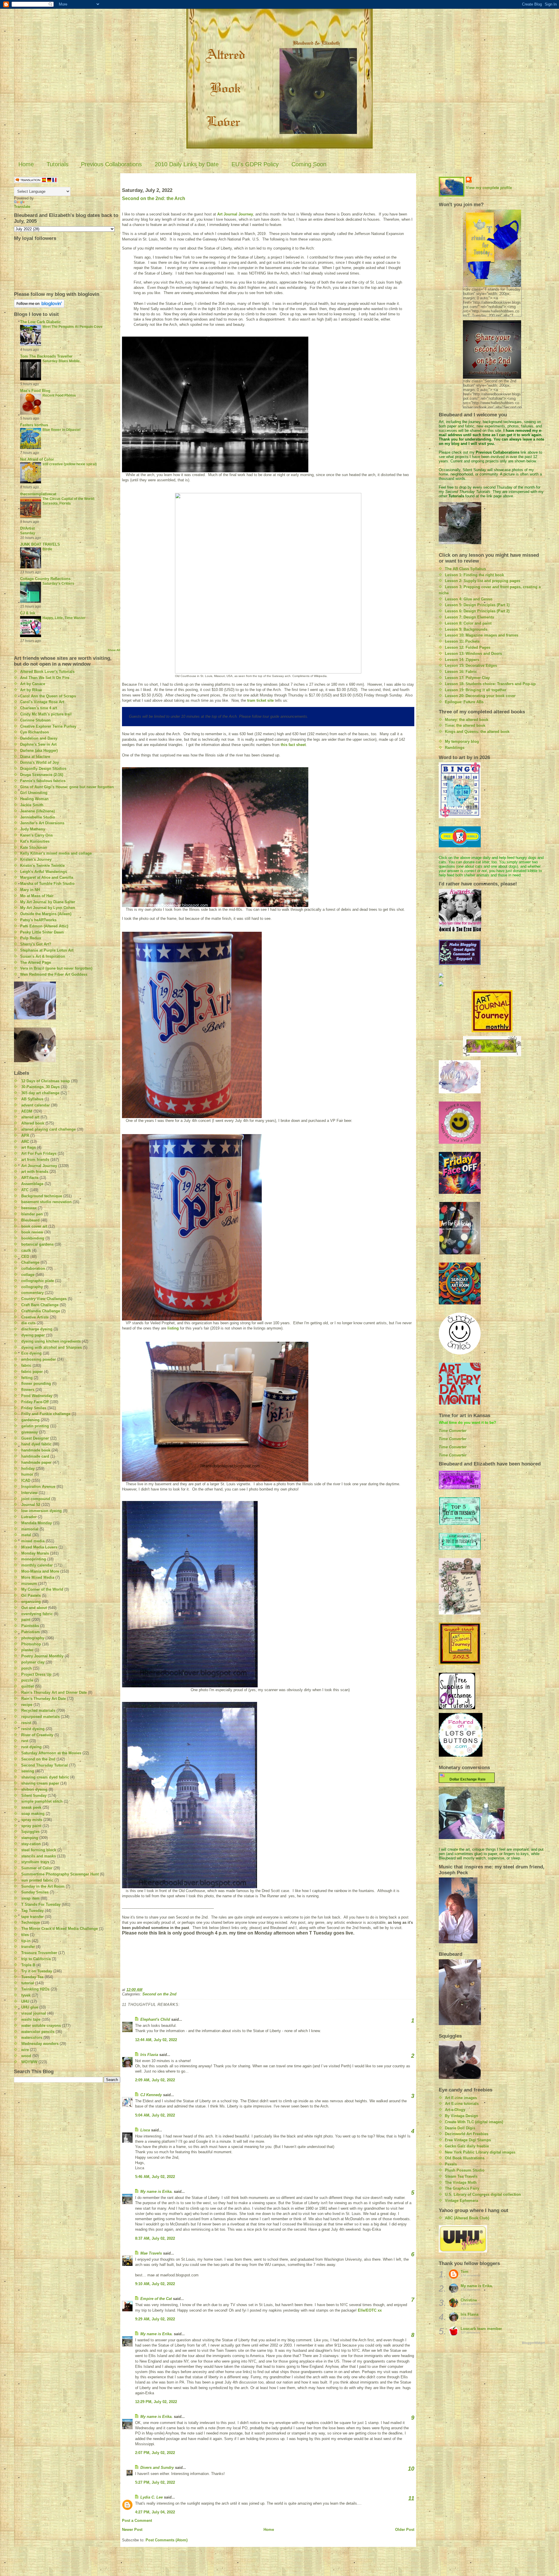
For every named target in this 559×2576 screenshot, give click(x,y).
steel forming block (39, 1850)
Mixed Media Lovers (39, 1547)
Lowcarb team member (481, 2329)
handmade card (35, 1456)
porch (26, 1668)
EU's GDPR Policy (255, 164)
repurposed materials (40, 1717)
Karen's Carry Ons (36, 835)
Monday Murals (35, 1553)
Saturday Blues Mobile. (62, 361)
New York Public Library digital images (480, 2152)
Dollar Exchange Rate (467, 1779)
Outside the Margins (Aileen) (46, 914)
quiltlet (28, 1686)
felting (27, 1378)
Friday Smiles (34, 1408)
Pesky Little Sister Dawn (42, 932)
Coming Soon (309, 164)
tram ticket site (260, 700)
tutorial (28, 1983)
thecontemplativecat (38, 494)
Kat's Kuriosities (35, 841)
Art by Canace (33, 684)
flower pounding (36, 1384)
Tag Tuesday (32, 1911)
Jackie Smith (32, 805)
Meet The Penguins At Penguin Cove (72, 327)
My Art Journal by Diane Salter (48, 902)
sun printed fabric (37, 1880)
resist (26, 1723)
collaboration (33, 1268)
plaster (27, 1650)
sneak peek (31, 1807)
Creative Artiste (35, 1317)
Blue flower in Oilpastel (61, 430)
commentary (32, 1293)
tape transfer (32, 1917)
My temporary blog (462, 741)
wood (26, 2056)
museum (29, 1584)
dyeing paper (33, 1335)
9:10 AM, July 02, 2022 (155, 2284)
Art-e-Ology (455, 2110)
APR (25, 1135)
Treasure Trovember (39, 1953)
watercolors (32, 2037)
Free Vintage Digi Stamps (468, 2140)
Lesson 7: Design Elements (469, 617)
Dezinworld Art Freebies (467, 2134)
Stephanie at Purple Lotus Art (47, 950)
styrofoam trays (35, 1862)
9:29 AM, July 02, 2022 (155, 2319)
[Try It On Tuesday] (492, 1046)
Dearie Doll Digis (460, 2128)
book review (32, 1232)
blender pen (32, 1214)
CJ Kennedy (151, 2095)
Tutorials (58, 164)
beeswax (29, 1208)
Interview (29, 1493)
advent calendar (36, 1105)
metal (26, 1535)
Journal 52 (31, 1505)
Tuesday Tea (32, 1977)
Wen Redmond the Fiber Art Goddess (54, 974)
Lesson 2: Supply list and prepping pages (483, 581)
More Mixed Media (38, 1577)
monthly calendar (37, 1565)
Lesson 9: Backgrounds (466, 629)
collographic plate (38, 1281)
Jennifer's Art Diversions (42, 823)
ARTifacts (30, 1178)
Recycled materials (38, 1710)
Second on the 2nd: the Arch (154, 198)
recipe (27, 1705)
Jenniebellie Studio (38, 817)
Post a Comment (137, 2521)
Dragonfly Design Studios (43, 769)
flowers (28, 1390)
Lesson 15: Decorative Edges (471, 665)
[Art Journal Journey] (492, 1011)
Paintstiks (30, 1626)
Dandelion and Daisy (39, 738)
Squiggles (30, 1832)
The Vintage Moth (461, 2182)
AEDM (27, 1111)
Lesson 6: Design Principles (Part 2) (477, 611)
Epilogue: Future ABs (464, 702)
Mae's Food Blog (35, 391)
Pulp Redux (31, 938)
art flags (29, 1147)
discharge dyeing (37, 1329)
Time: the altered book (465, 725)
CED (25, 1257)
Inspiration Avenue (38, 1487)
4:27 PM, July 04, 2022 (155, 2512)
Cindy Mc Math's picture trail (46, 714)
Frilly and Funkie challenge (46, 1414)
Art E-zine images (461, 2098)
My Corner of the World (42, 1589)
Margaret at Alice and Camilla (47, 877)
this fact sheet (293, 745)
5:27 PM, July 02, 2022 (155, 2482)
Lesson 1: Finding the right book (474, 575)
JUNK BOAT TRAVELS (40, 544)
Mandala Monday (37, 1523)
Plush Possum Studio (465, 2170)
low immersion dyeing (41, 1511)
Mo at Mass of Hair (37, 896)
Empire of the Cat (156, 2299)
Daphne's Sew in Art (38, 744)
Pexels (451, 2164)
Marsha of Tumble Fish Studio (47, 884)
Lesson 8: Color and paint (468, 623)
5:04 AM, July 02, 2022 (155, 2115)
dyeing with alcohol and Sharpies (52, 1347)
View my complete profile (489, 188)
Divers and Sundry (157, 2468)
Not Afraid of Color (37, 459)
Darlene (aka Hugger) (39, 750)
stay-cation (31, 1844)
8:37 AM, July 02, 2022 (155, 2238)
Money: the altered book (467, 720)
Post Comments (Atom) (167, 2540)
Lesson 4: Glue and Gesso (469, 599)
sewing (28, 1771)
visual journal (34, 2013)
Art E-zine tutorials (462, 2104)
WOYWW (29, 2062)
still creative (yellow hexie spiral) (70, 464)
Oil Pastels (31, 1595)
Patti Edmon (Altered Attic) (44, 926)
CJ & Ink (28, 613)
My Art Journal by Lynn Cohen (48, 908)
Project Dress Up (36, 1674)
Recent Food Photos (59, 395)
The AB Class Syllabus (465, 569)
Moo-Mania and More (40, 1571)
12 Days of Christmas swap (46, 1081)
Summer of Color (37, 1868)
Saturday (28, 533)
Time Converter (453, 1431)
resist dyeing (33, 1729)
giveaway (30, 1432)
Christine (469, 2300)
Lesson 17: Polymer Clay (467, 678)
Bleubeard (30, 1220)
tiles (25, 1935)
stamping (30, 1838)
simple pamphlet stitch (42, 1801)
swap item (30, 1898)
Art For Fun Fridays (39, 1153)
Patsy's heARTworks (38, 920)
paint (26, 1620)
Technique (31, 1922)
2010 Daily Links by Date (187, 164)
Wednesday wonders (40, 2044)
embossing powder (39, 1359)
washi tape (31, 2019)
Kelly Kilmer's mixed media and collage (56, 853)
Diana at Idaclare (35, 757)
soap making (33, 1814)
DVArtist (27, 528)
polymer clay (33, 1662)
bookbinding (33, 1238)
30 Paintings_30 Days (40, 1087)
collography (32, 1287)
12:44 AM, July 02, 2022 (156, 2040)
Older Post (405, 2530)
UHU (25, 2001)
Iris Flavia (149, 2055)
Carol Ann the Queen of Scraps (48, 696)
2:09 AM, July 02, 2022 (155, 2080)
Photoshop (31, 1644)
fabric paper (32, 1372)
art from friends (35, 1160)
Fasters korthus (34, 425)
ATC (25, 1190)
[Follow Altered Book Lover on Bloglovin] (67, 304)
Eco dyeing (31, 1353)
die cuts (28, 1323)
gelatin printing (35, 1426)
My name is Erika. (156, 2192)
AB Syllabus (32, 1099)
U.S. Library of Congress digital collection (483, 2194)
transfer (28, 1947)
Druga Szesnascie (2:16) (42, 775)
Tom (465, 2272)
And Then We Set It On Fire (45, 678)
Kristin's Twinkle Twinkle (42, 866)
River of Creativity (37, 1735)
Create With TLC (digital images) (474, 2122)
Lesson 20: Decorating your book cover (480, 696)
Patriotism (31, 1632)
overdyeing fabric (37, 1614)
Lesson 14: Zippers (462, 660)
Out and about (34, 1608)
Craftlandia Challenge (41, 1311)
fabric (26, 1365)
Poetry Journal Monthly (42, 1656)
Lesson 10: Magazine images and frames (482, 635)
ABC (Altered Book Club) (467, 2218)
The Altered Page (36, 962)
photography (33, 1638)
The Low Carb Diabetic (40, 322)
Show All (114, 650)
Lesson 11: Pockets (462, 641)
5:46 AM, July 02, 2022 (155, 2177)
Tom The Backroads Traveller (46, 356)
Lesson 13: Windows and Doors (473, 654)
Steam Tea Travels (461, 2176)
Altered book (33, 1123)
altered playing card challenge (48, 1129)
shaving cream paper (40, 1783)
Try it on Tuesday (37, 1971)
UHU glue (30, 2007)
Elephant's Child (155, 2019)
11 (411, 2498)
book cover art (34, 1226)
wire (25, 2050)
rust (25, 1741)
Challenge (30, 1262)
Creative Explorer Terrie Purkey (48, 726)
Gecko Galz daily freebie (467, 2146)
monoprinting (34, 1559)
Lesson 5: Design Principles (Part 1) (477, 605)
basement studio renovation (46, 1202)
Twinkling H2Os (35, 1989)
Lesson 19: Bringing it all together (476, 690)
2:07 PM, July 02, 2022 (155, 2453)
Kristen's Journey (36, 859)
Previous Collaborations (111, 164)
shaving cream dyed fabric (45, 1777)
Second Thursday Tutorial (45, 1765)
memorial (30, 1529)
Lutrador (29, 1517)
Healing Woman (34, 799)
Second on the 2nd (38, 1759)
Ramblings (455, 748)
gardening (30, 1420)
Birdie (47, 549)
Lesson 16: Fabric (461, 672)
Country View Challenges (44, 1299)
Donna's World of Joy (39, 762)
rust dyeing (31, 1747)
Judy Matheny (33, 829)
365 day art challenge (40, 1093)
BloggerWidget (534, 2343)
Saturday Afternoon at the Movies (51, 1753)
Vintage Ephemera (461, 2201)
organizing (31, 1602)
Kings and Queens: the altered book (477, 732)
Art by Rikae (31, 690)
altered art (30, 1117)
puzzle (27, 1680)
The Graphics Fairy (462, 2188)
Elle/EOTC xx (370, 2310)
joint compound (36, 1499)
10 (411, 2469)
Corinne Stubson (35, 720)
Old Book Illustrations (465, 2158)
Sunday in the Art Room (43, 1886)
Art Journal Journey (39, 1166)
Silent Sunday (34, 1796)
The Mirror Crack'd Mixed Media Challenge (60, 1929)
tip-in (26, 1941)
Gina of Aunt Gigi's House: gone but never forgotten (67, 787)
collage (28, 1275)
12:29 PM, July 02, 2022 (156, 2402)
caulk (26, 1250)
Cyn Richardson (35, 732)
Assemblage (32, 1184)
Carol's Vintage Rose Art (42, 702)
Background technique (42, 1196)
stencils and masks (39, 1856)
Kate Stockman (34, 847)
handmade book (36, 1450)
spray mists (32, 1820)
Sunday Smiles (35, 1892)
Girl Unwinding (34, 793)
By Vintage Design (461, 2116)
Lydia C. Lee (152, 2497)
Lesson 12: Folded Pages (468, 647)
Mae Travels (151, 2253)
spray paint (31, 1826)
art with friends (35, 1172)
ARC (25, 1142)
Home (26, 164)
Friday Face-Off (35, 1402)
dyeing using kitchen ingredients (51, 1341)
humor (27, 1474)
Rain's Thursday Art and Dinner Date (54, 1692)
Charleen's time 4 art (39, 708)
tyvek (26, 1995)
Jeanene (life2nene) (37, 811)
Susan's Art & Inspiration (43, 956)
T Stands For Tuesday (41, 1904)
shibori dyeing (34, 1789)
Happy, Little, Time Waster (64, 618)
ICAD (26, 1480)
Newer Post (132, 2530)
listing (173, 1328)
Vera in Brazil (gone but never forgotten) (56, 968)
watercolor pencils (38, 2032)
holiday (28, 1469)
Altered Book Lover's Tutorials (47, 672)
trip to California (36, 1959)
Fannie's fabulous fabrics (43, 781)
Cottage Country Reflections (45, 579)
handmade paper (36, 1462)
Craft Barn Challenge (40, 1305)
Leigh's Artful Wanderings (44, 872)
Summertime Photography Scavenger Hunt (60, 1874)
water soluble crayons (41, 2026)
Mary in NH (30, 890)
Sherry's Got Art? (36, 944)
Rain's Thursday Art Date (44, 1699)
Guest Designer (35, 1438)
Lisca (145, 2130)
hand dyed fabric (36, 1444)
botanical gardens (37, 1244)
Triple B (28, 1965)
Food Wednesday (37, 1396)
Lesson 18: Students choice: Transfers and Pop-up (490, 684)
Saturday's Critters (58, 584)
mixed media (33, 1541)
